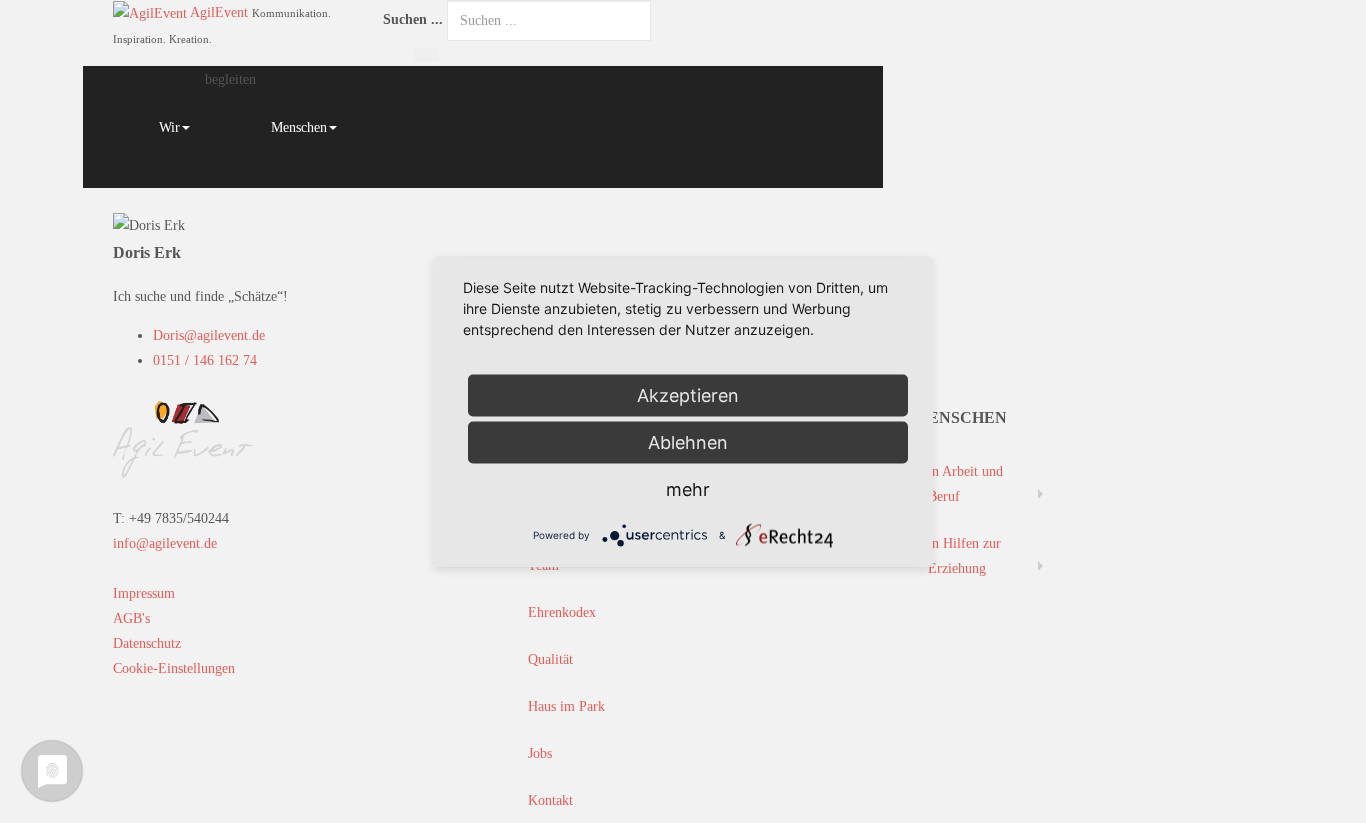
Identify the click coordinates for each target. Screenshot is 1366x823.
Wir (169, 127)
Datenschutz (147, 643)
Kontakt (550, 800)
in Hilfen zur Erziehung (964, 556)
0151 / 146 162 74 (205, 360)
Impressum (144, 593)
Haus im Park (566, 706)
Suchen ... (413, 19)
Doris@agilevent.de (209, 335)
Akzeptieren (688, 394)
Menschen (299, 127)
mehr (688, 488)
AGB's (131, 618)
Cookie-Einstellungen (174, 668)
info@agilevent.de (165, 543)
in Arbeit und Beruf (965, 484)
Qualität (550, 659)
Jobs (540, 753)
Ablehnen (688, 441)
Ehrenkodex (562, 612)
